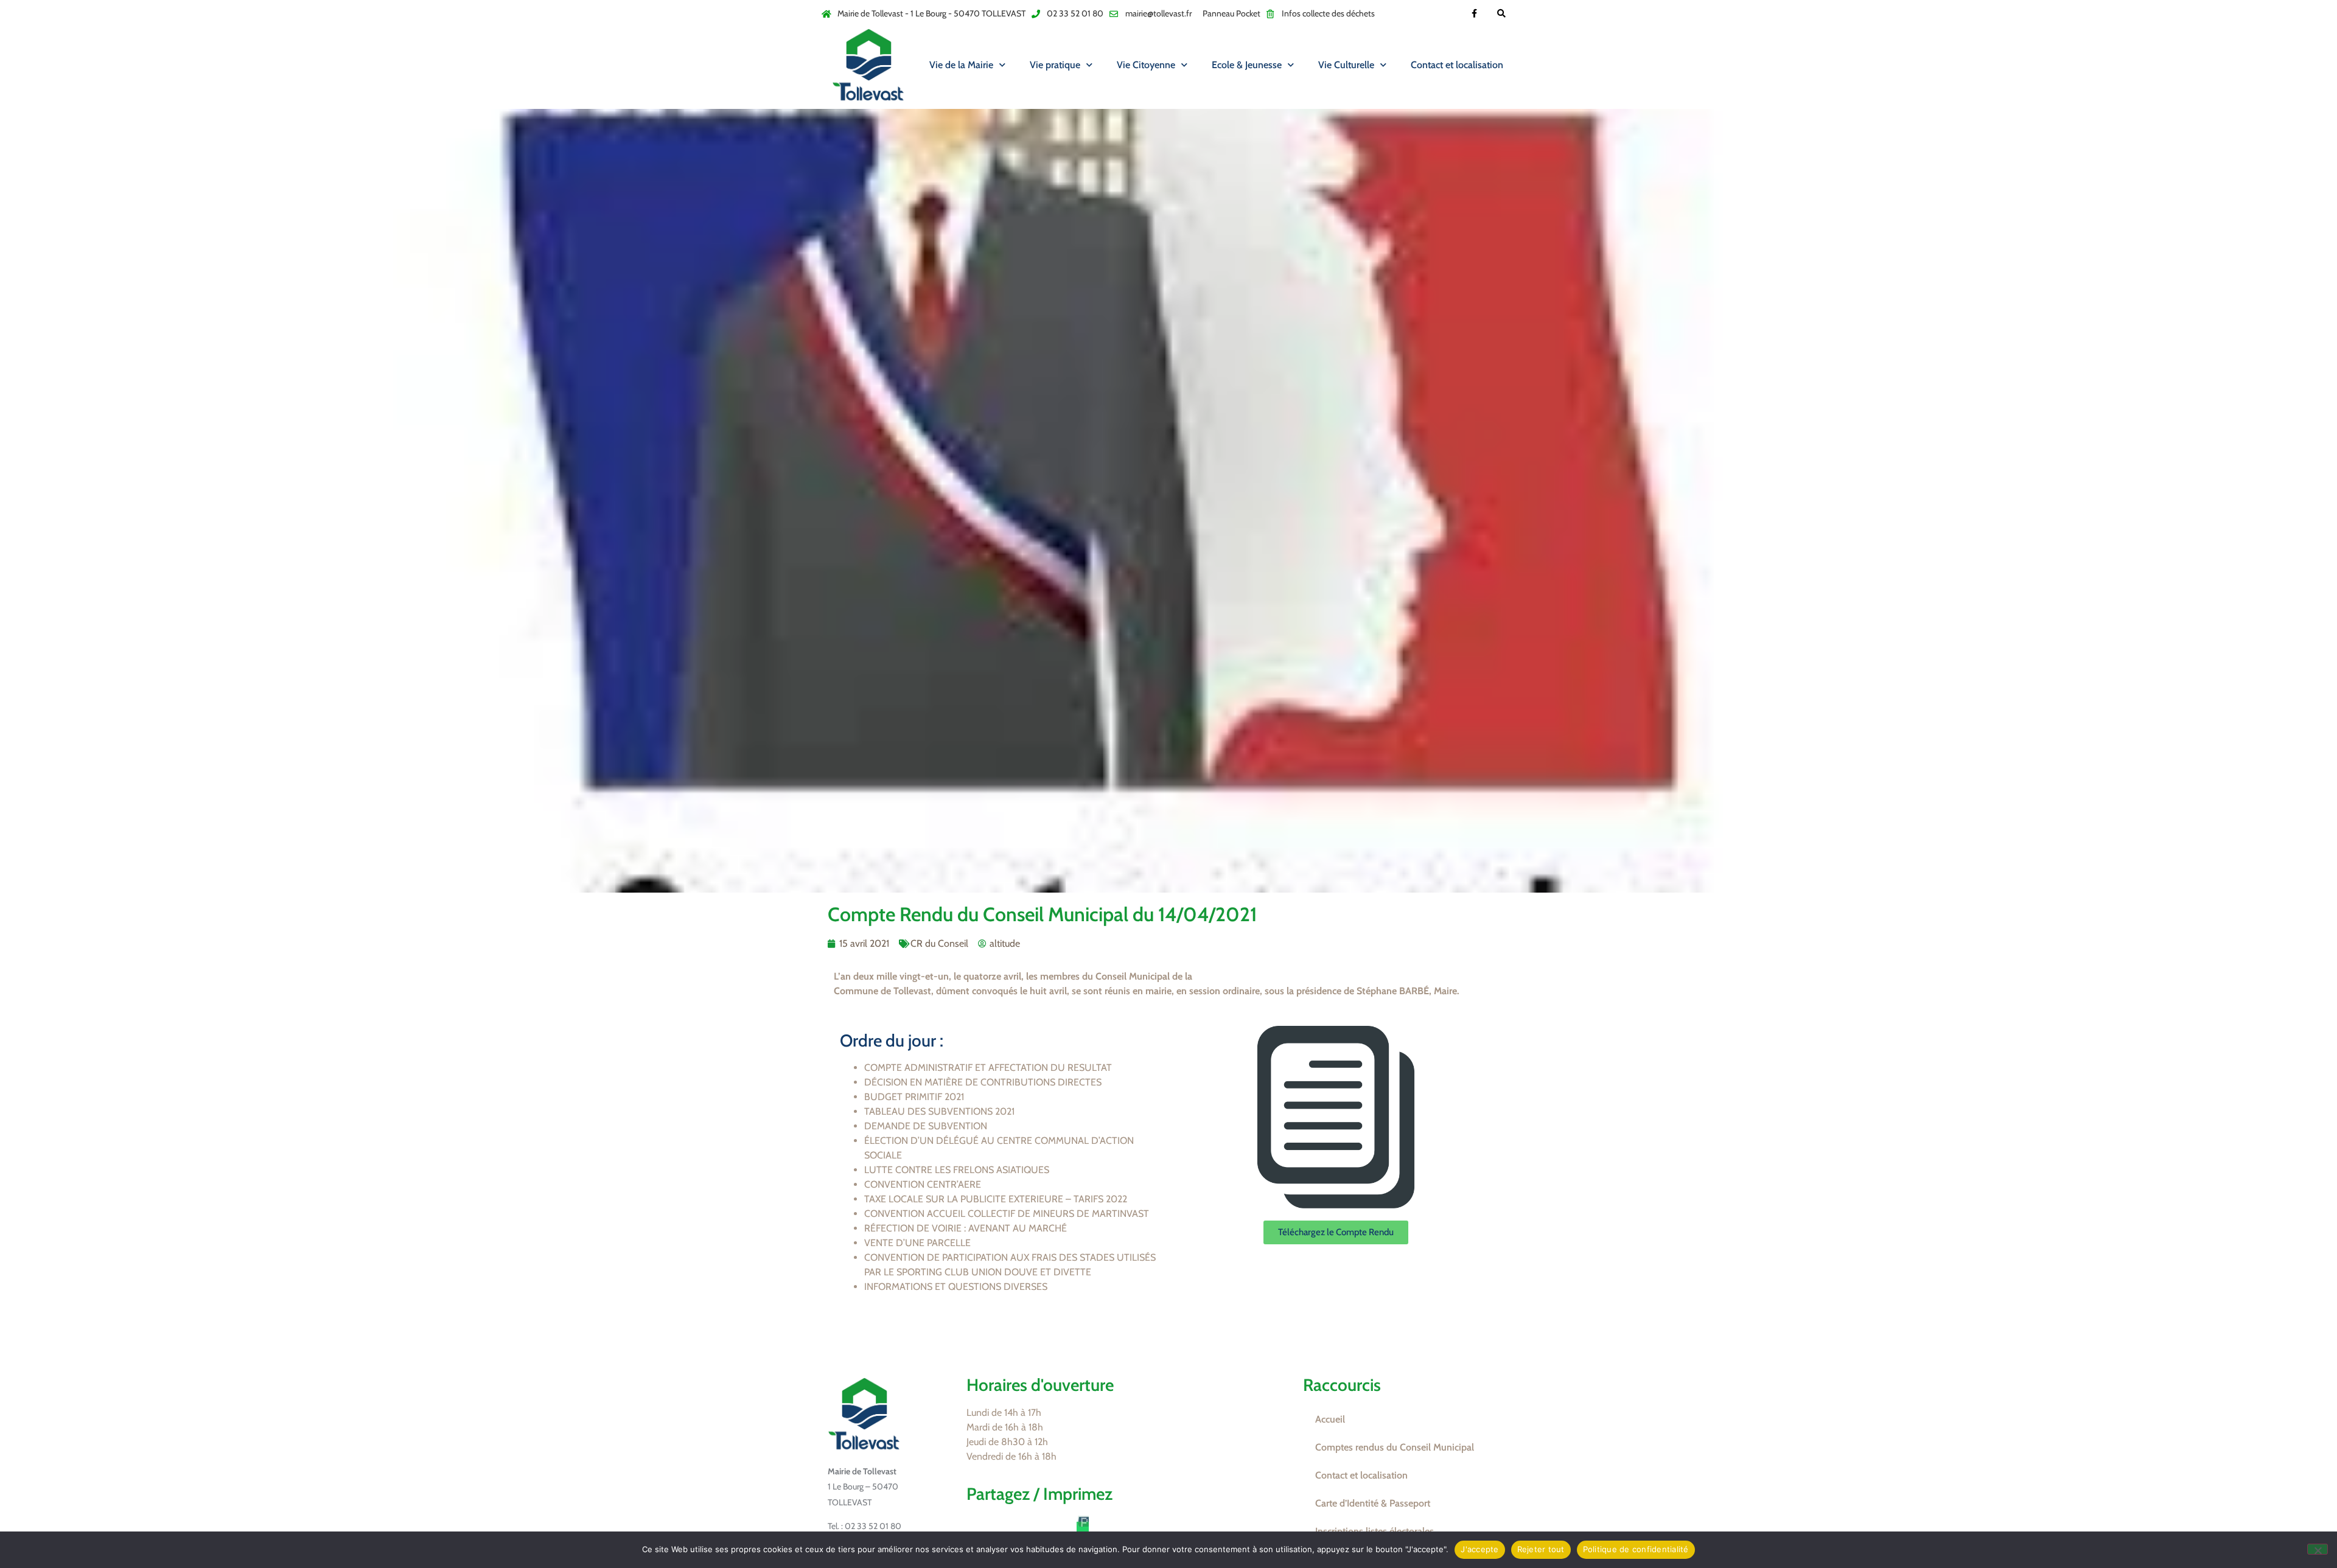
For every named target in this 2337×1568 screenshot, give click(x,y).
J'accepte (1479, 1549)
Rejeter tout (1541, 1549)
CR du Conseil (939, 943)
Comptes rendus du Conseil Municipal (1395, 1447)
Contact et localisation (1457, 65)
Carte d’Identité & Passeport (1373, 1503)
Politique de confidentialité (1636, 1549)
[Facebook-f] (1474, 14)
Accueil (1330, 1419)
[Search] (1502, 14)
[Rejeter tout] (2318, 1549)
